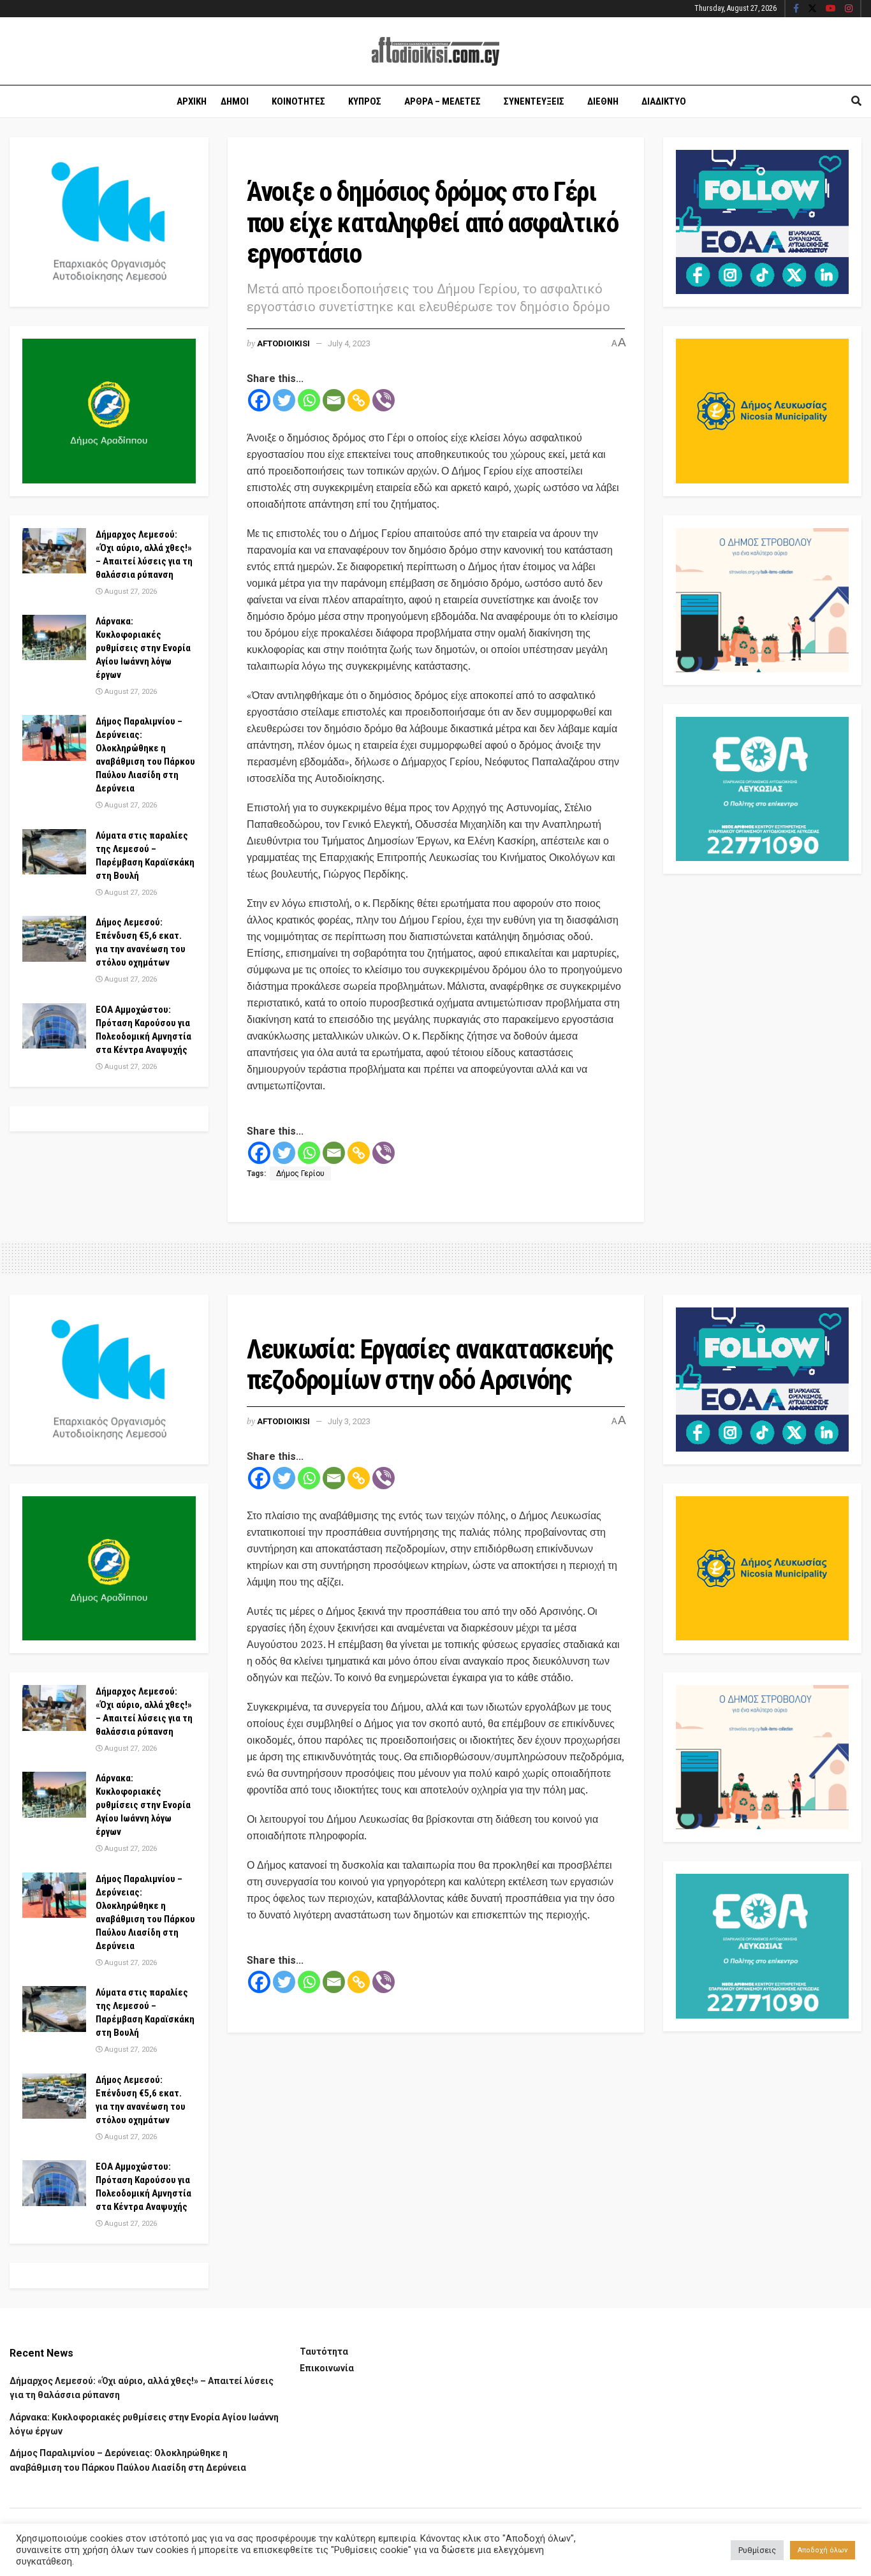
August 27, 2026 (130, 592)
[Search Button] (856, 101)
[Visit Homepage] (435, 51)
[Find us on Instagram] (849, 9)
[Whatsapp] (309, 400)
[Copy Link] (359, 400)
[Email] (334, 400)
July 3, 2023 (349, 1421)
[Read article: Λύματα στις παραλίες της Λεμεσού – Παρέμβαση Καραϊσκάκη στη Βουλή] (54, 852)
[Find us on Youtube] (831, 9)
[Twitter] (284, 400)
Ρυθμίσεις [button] (757, 2550)
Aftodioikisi (283, 343)
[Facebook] (259, 400)
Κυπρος (365, 101)
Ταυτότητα (324, 2352)
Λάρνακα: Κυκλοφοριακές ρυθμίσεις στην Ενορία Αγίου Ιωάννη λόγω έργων (143, 648)
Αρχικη (192, 101)
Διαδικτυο (664, 101)
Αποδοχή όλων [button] (823, 2550)
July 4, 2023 (349, 343)
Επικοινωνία (327, 2368)
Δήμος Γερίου (300, 1174)
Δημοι (235, 101)
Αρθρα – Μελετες (443, 101)
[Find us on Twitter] (812, 9)
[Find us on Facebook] (796, 9)
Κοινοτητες (298, 101)
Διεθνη (603, 101)
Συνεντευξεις (534, 101)
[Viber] (384, 400)
